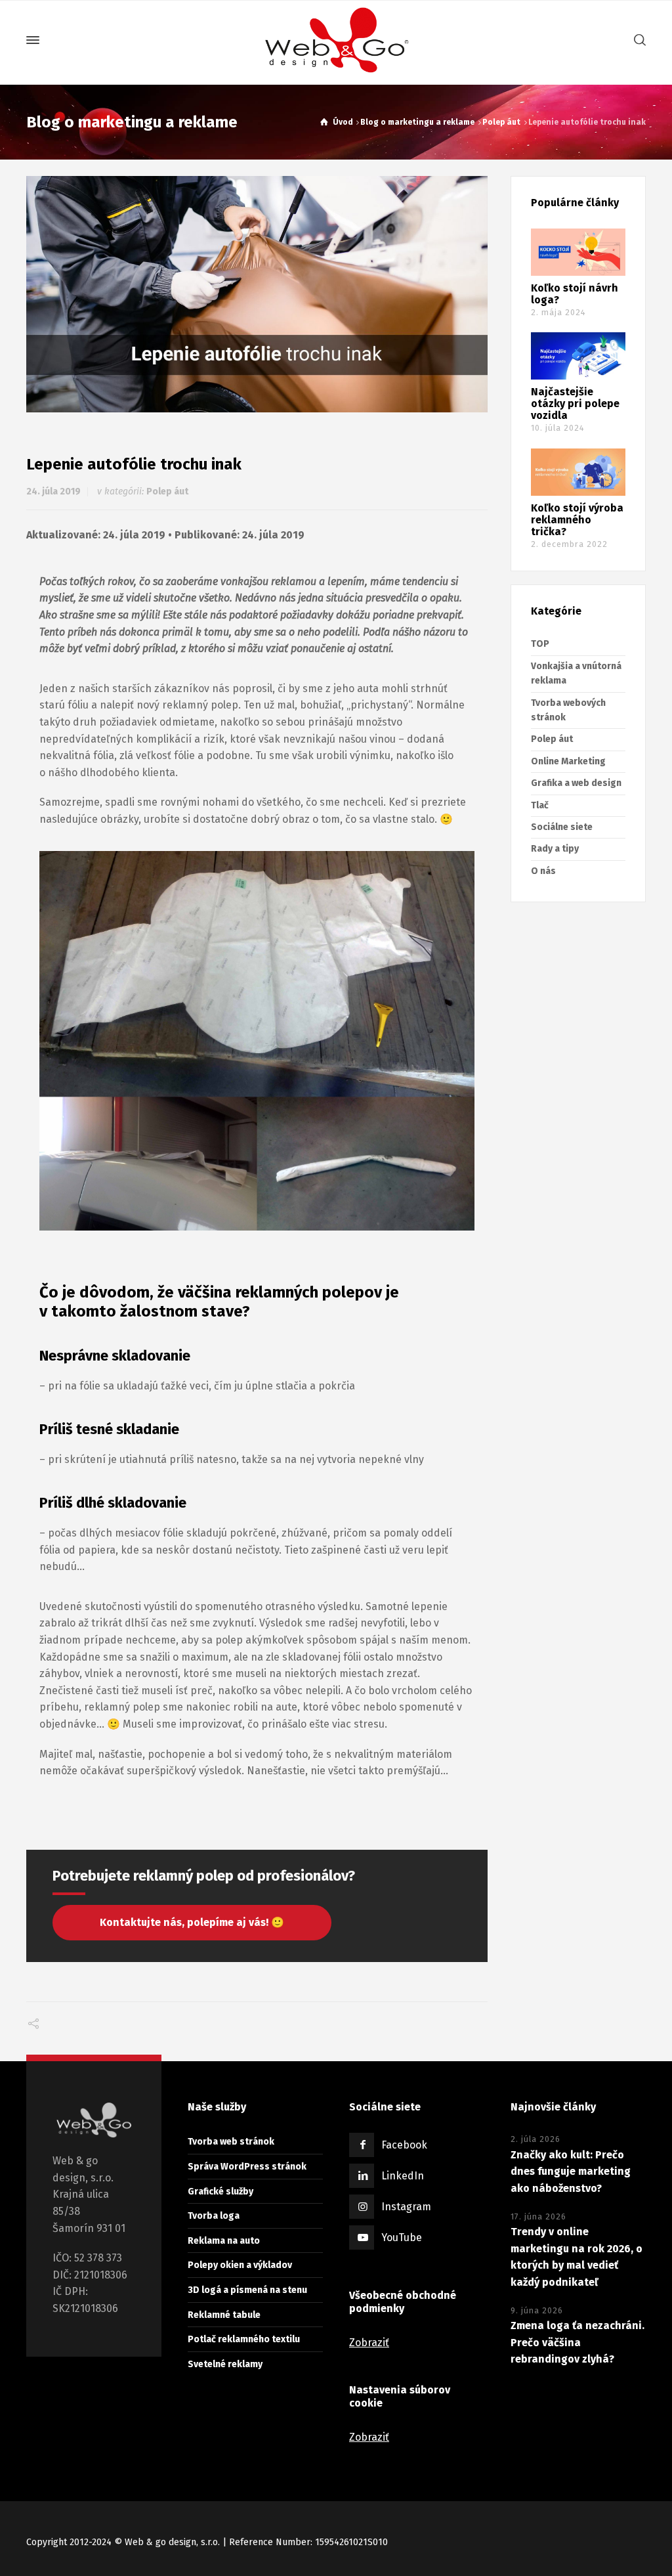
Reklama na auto (224, 2241)
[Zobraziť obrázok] (257, 295)
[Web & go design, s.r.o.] (336, 40)
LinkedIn (403, 2176)
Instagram (406, 2207)
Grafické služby (220, 2192)
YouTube (402, 2238)
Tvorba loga (214, 2216)
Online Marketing (568, 761)
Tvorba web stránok (231, 2142)
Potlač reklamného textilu (244, 2339)
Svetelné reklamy (225, 2364)
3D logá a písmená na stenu (247, 2290)
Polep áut (167, 491)
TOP (540, 644)
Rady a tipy (555, 849)
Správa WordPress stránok (247, 2167)
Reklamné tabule (224, 2315)
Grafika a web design (576, 783)
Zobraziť (369, 2343)
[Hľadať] (637, 40)
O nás (543, 871)
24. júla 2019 (53, 491)
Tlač (540, 805)
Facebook (404, 2145)
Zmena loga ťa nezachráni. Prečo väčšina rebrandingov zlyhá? (577, 2342)
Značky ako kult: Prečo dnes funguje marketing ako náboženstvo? (571, 2172)
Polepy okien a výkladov (240, 2265)
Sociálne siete (562, 827)
